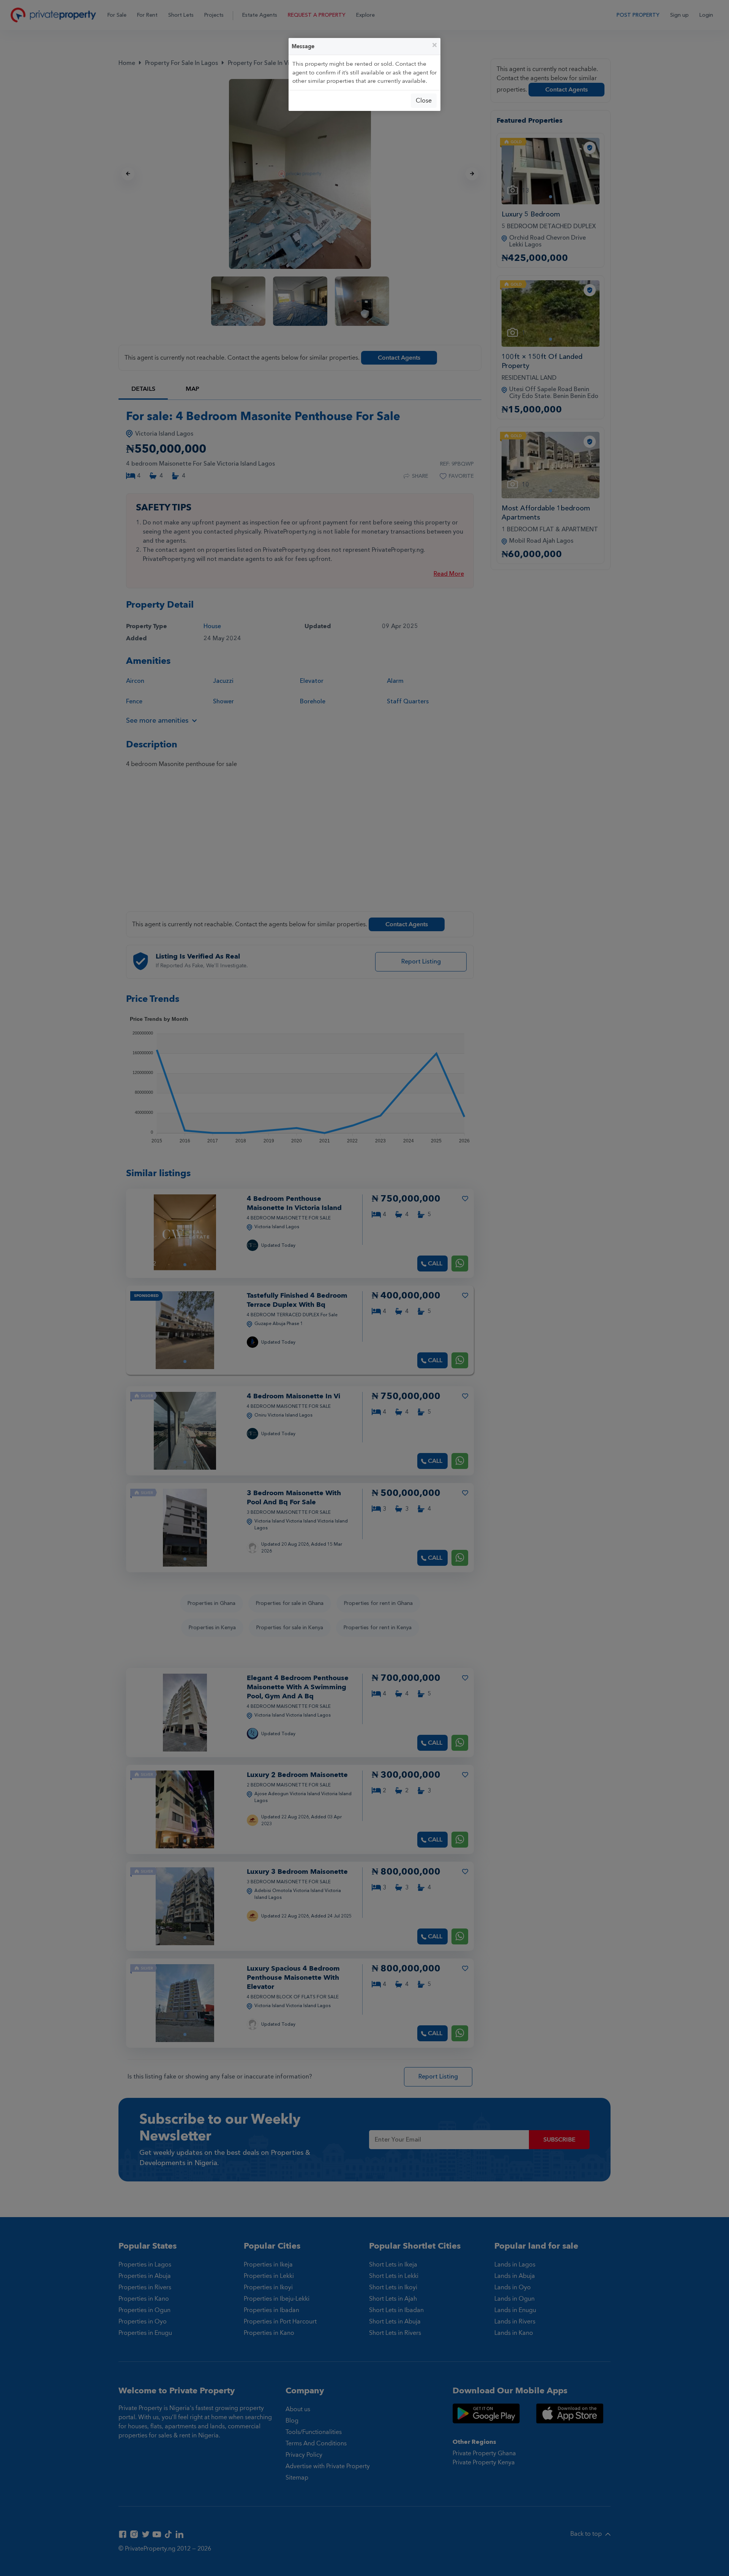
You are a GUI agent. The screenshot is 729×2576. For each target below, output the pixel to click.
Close (424, 101)
